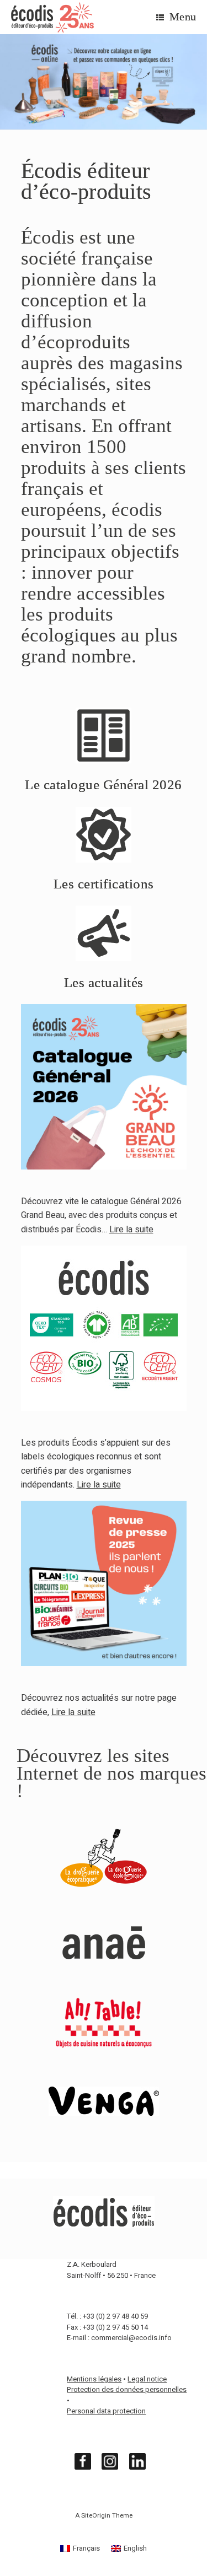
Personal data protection (106, 2411)
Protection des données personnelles (127, 2389)
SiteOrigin (96, 2516)
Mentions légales (94, 2379)
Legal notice (147, 2379)
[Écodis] (52, 17)
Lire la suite (99, 1485)
